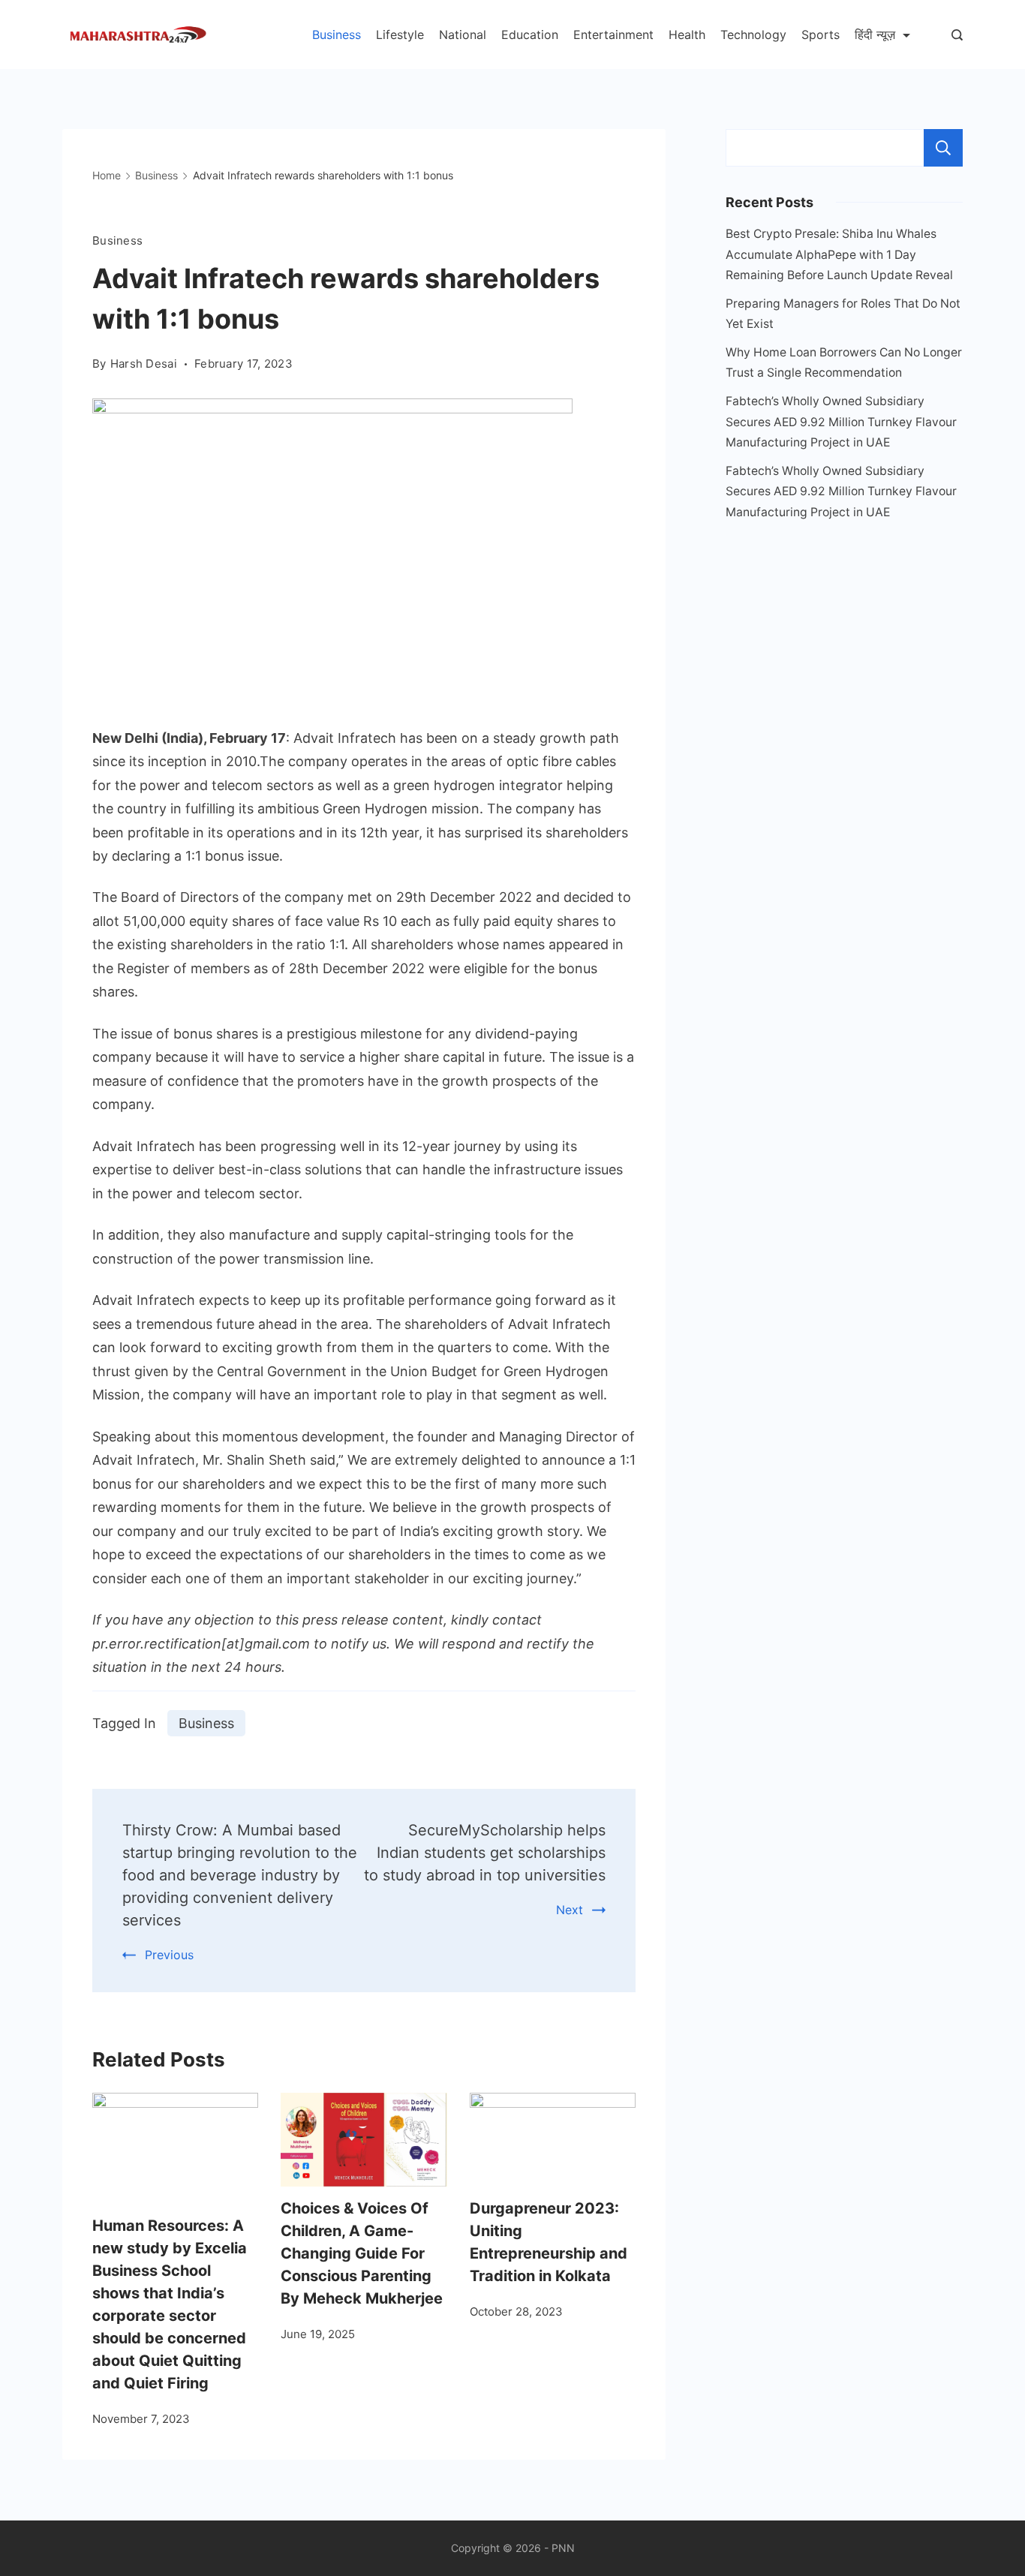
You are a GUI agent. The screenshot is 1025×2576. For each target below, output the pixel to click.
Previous (169, 1955)
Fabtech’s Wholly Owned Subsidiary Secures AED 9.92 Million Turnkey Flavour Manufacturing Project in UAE (841, 422)
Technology (753, 35)
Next (570, 1910)
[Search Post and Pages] (957, 35)
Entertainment (613, 35)
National (463, 35)
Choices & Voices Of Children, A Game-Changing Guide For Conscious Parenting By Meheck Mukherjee (362, 2253)
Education (530, 35)
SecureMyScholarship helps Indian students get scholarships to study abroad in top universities (485, 1853)
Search (943, 148)
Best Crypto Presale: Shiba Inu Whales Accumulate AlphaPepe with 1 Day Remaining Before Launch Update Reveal (839, 254)
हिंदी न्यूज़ (875, 35)
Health (687, 35)
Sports (821, 35)
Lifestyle (400, 35)
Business (337, 35)
